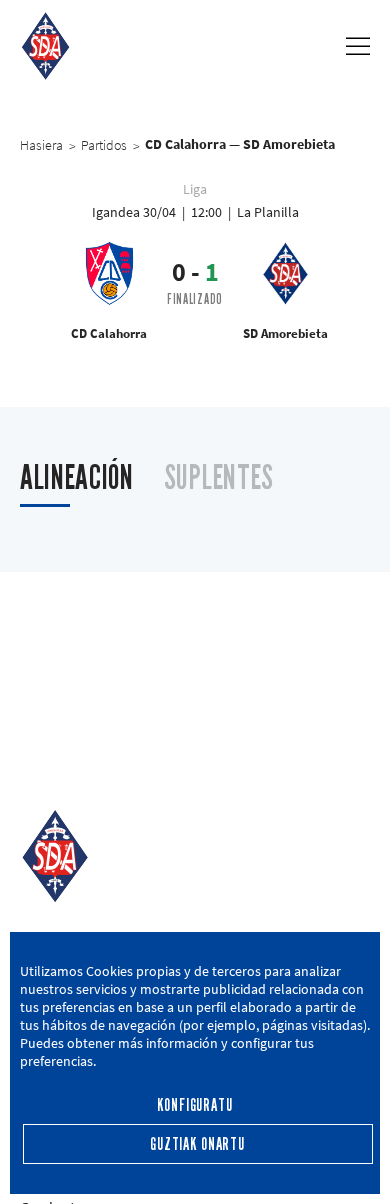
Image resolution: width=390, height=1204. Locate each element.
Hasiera (41, 145)
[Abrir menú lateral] (358, 46)
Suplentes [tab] (219, 477)
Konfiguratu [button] (194, 1105)
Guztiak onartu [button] (197, 1144)
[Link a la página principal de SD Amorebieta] (45, 46)
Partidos (104, 145)
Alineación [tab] (77, 477)
